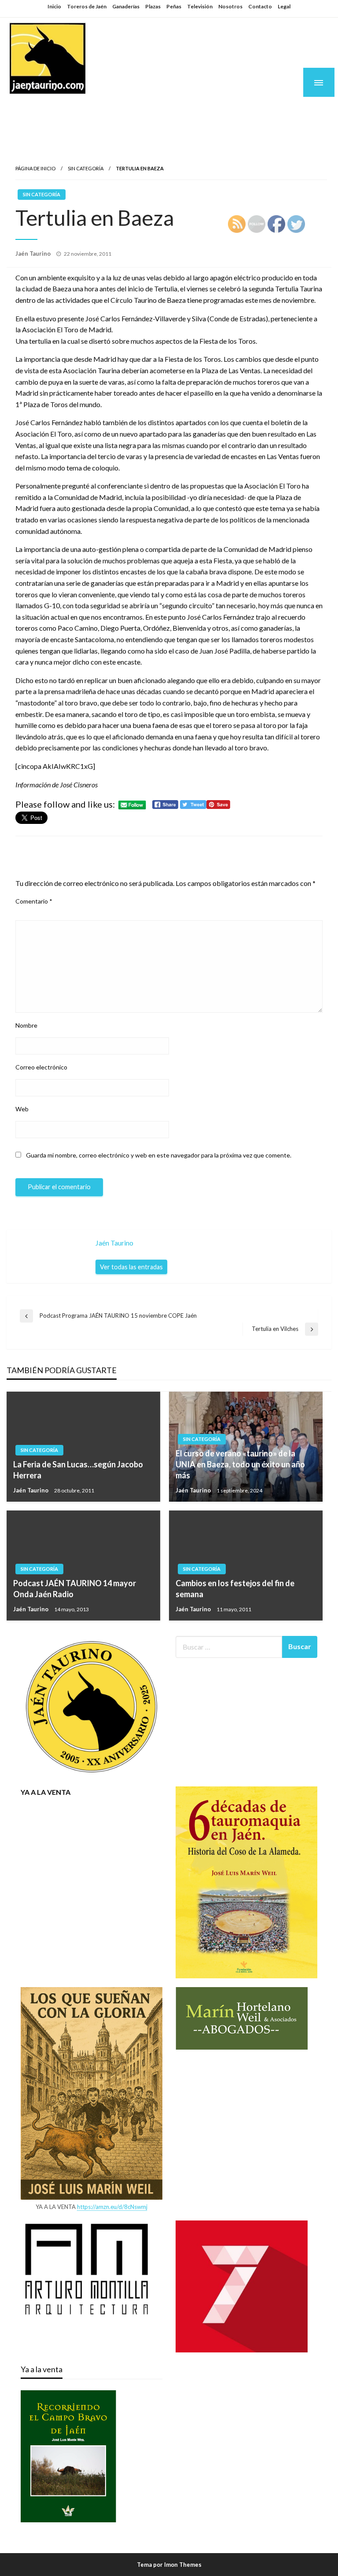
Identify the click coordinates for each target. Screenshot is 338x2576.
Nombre (26, 1025)
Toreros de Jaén (87, 6)
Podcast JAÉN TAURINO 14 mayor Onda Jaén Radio (75, 1589)
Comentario (34, 901)
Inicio (54, 6)
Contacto (260, 6)
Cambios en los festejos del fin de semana (235, 1589)
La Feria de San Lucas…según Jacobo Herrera (78, 1470)
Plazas (153, 6)
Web (22, 1109)
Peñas (174, 6)
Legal (284, 6)
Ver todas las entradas (131, 1267)
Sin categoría (86, 168)
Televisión (200, 6)
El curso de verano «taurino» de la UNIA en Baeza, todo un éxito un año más (240, 1464)
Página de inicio (35, 168)
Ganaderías (126, 6)
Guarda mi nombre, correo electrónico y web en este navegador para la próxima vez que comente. (159, 1155)
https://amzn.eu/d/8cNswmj (112, 2207)
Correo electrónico (41, 1067)
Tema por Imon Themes (169, 2565)
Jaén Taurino (62, 111)
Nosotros (230, 6)
